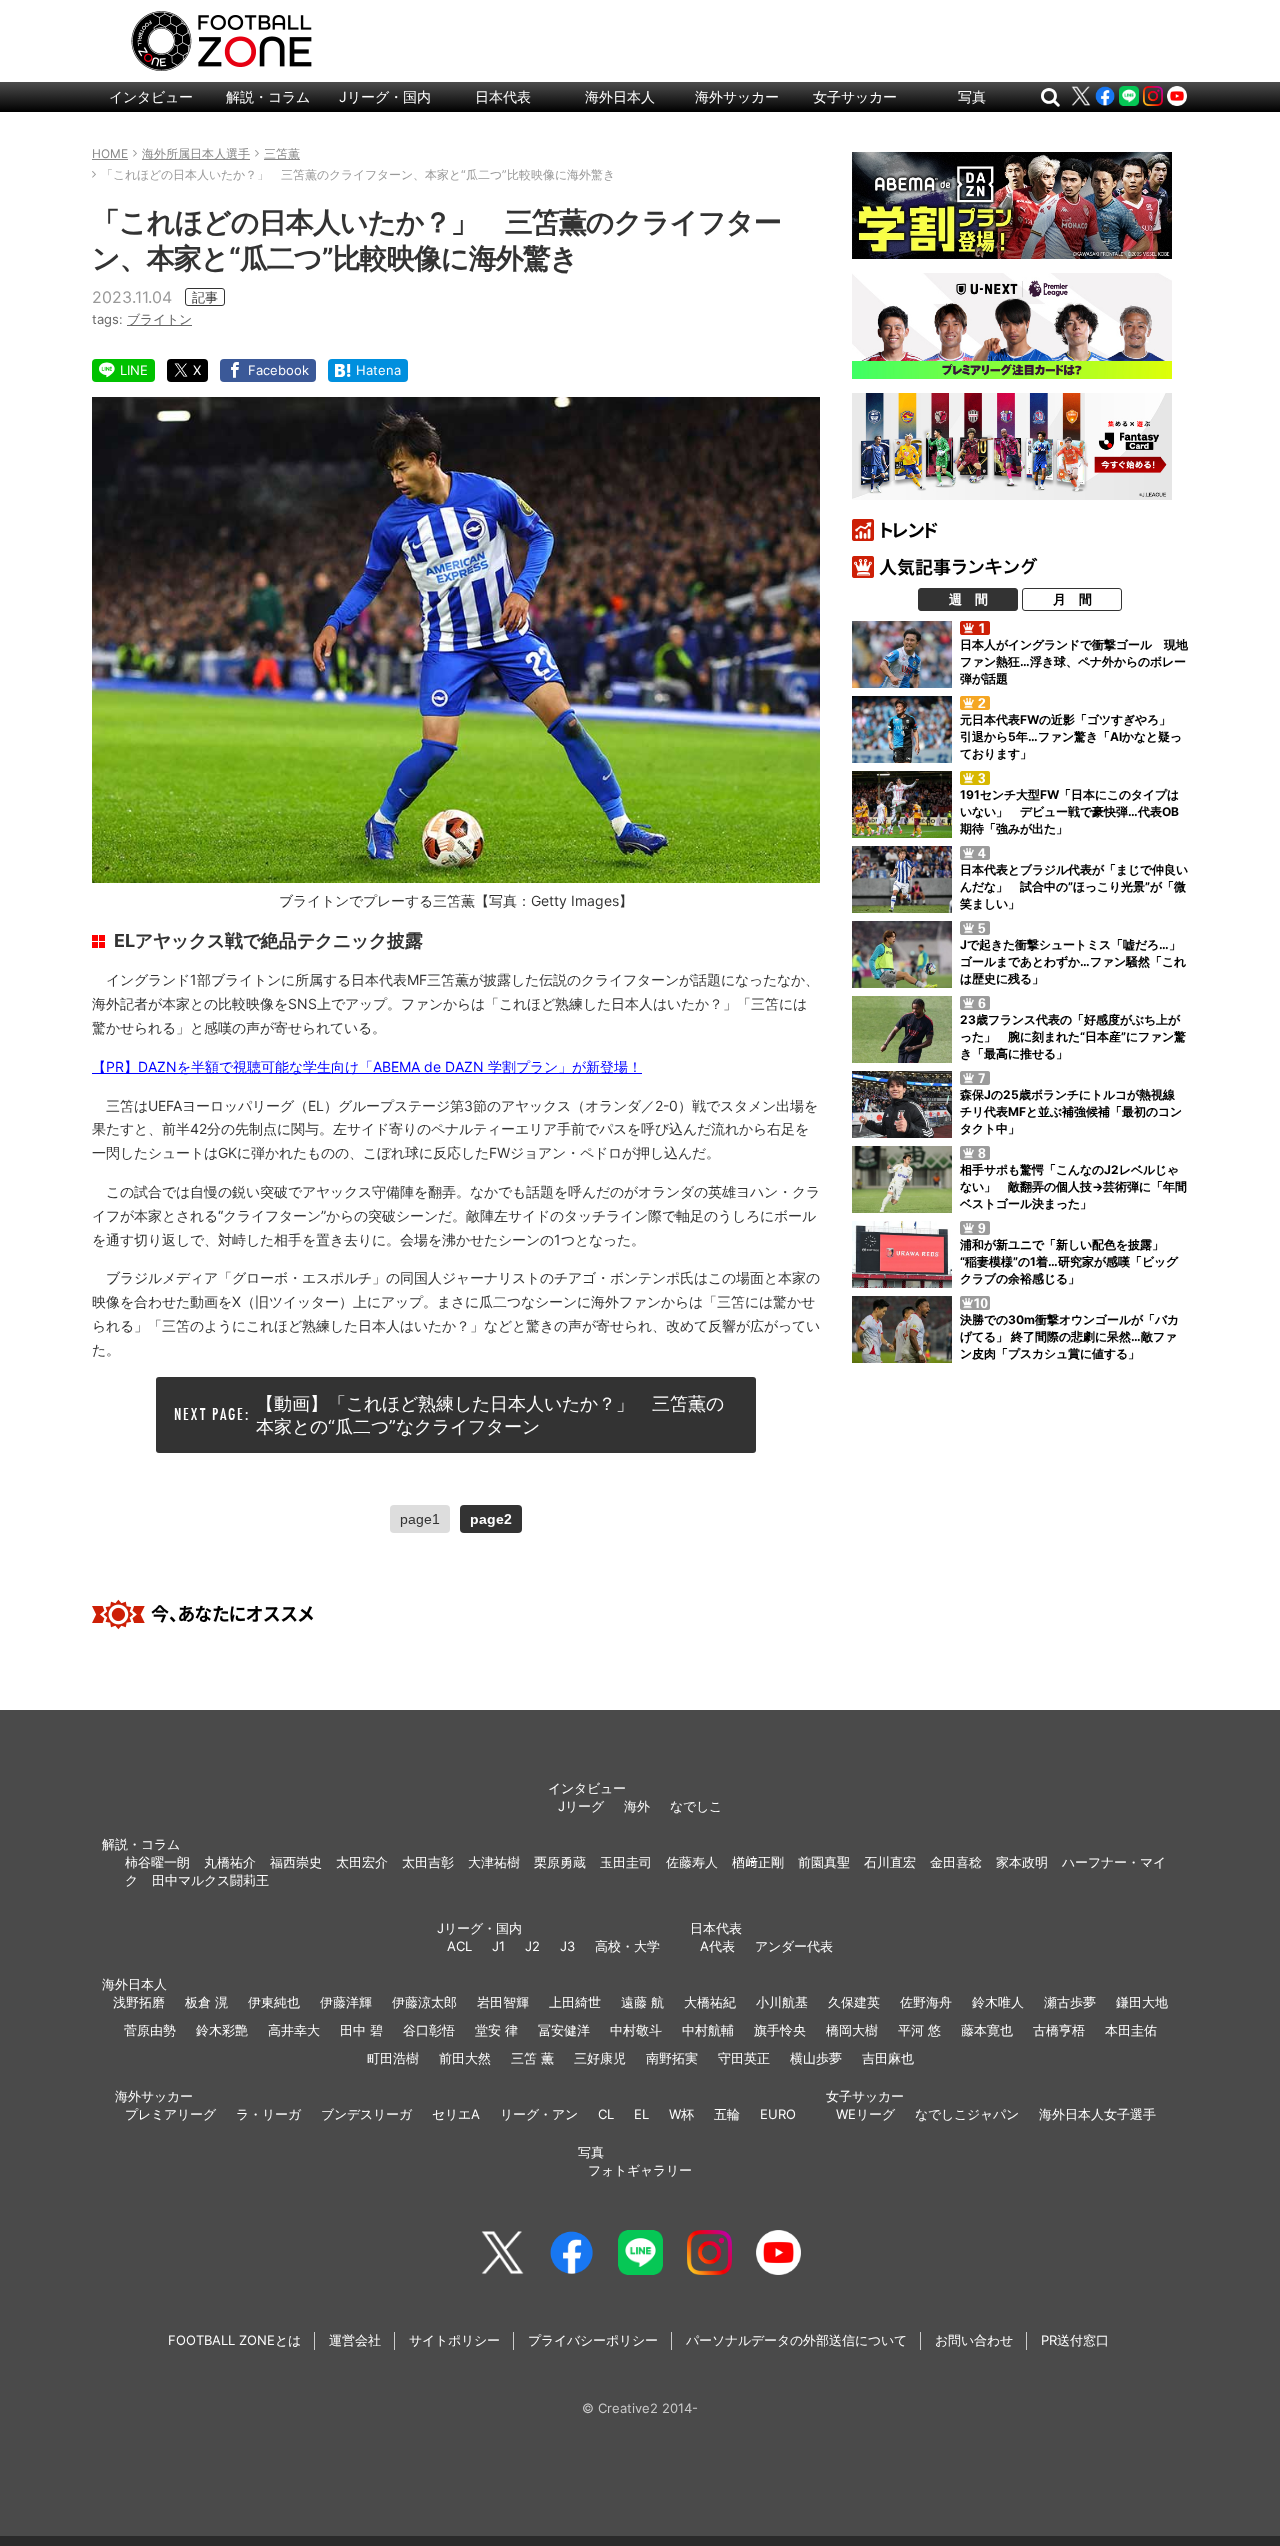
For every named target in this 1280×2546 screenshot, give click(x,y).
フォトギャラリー (640, 2170)
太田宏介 (362, 1862)
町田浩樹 (393, 2058)
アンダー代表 (794, 1946)
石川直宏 (890, 1862)
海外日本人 (620, 96)
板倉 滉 (206, 2002)
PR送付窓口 (1075, 2340)
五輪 (727, 2114)
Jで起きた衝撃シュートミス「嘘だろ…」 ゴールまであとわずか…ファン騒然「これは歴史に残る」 (1076, 961)
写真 (972, 96)
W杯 (681, 2114)
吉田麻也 (888, 2058)
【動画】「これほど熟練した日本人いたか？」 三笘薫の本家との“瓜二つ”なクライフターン (490, 1415)
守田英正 (744, 2058)
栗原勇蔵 (560, 1862)
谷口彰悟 (429, 2030)
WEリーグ (865, 2114)
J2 (532, 1946)
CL (606, 2114)
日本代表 (503, 96)
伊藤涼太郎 (424, 2002)
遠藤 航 (642, 2002)
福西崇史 (296, 1862)
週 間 (968, 599)
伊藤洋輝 (346, 2002)
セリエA (456, 2114)
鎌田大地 (1142, 2002)
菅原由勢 (150, 2030)
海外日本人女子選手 (1097, 2114)
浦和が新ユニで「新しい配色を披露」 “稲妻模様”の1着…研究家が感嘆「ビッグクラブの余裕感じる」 (1069, 1261)
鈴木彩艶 (222, 2030)
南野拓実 (672, 2058)
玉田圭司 (626, 1862)
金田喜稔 (956, 1862)
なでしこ (696, 1806)
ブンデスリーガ (366, 2114)
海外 (637, 1806)
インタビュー (151, 96)
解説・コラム (268, 96)
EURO (778, 2114)
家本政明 (1022, 1862)
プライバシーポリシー (593, 2340)
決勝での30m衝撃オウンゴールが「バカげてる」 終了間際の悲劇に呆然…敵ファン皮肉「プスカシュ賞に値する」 (1069, 1336)
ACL (459, 1946)
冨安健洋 (564, 2030)
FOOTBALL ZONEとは (234, 2340)
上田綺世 (575, 2002)
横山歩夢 (816, 2058)
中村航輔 (708, 2030)
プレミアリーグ (170, 2114)
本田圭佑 (1131, 2030)
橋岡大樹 (852, 2030)
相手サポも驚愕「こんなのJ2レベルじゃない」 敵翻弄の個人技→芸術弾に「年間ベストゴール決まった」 (1073, 1186)
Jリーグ (581, 1806)
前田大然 (465, 2058)
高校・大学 (627, 1946)
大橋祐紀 (710, 2002)
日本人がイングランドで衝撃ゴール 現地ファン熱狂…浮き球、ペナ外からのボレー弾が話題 (1074, 661)
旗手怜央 (780, 2030)
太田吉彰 (428, 1862)
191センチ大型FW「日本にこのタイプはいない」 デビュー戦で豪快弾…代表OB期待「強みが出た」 (1069, 811)
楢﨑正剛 (758, 1862)
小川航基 (782, 2002)
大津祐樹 (494, 1862)
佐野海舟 (926, 2002)
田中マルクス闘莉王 (210, 1880)
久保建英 (854, 2002)
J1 (498, 1946)
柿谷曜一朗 (157, 1862)
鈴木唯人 (998, 2002)
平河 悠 (919, 2030)
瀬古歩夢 (1070, 2002)
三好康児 (600, 2058)
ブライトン (159, 319)
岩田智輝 (503, 2002)
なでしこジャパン (967, 2114)
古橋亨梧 (1059, 2030)
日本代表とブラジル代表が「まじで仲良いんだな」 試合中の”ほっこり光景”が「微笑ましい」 (1074, 886)
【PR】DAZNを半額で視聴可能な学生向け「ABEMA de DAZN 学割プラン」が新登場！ (367, 1066)
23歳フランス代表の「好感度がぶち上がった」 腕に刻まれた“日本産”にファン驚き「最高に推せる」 (1073, 1036)
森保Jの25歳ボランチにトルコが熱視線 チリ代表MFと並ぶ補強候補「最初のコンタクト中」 (1073, 1111)
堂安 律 (496, 2030)
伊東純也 (274, 2002)
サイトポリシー (454, 2340)
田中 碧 (361, 2030)
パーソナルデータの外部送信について (796, 2340)
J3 (567, 1946)
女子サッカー (855, 96)
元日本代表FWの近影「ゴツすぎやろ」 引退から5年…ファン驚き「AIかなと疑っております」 (1071, 736)
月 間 (1072, 599)
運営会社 (355, 2340)
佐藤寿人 (692, 1862)
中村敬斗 (636, 2030)
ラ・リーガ (268, 2114)
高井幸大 (294, 2030)
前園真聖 (824, 1862)
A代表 (717, 1946)
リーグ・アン (539, 2114)
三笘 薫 (532, 2058)
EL (641, 2114)
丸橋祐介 (230, 1862)
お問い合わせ (974, 2340)
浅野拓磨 (139, 2002)
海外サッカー (737, 96)
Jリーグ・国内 (385, 96)
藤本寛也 (987, 2030)
